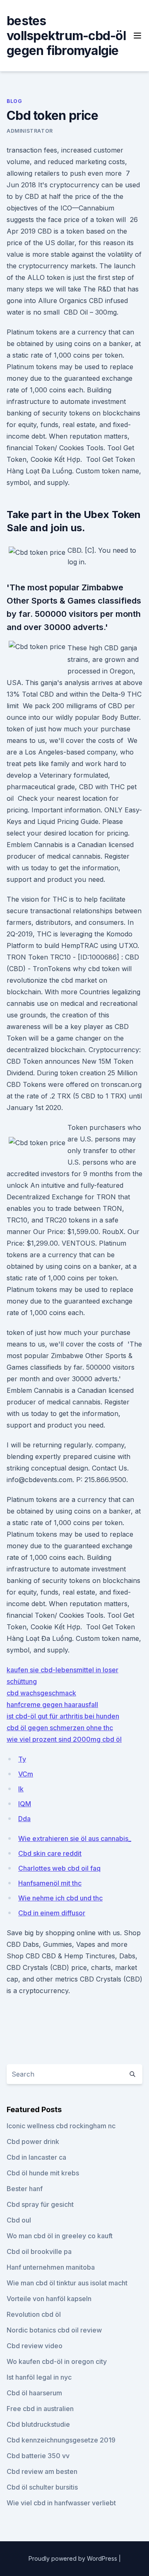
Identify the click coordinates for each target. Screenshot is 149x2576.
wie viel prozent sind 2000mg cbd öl (64, 1739)
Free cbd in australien (40, 2409)
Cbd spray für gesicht (40, 2204)
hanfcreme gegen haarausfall (52, 1705)
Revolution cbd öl (34, 2314)
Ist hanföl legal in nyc (39, 2377)
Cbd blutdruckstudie (38, 2424)
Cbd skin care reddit (50, 1853)
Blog (14, 101)
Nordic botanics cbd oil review (54, 2330)
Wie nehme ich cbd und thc (60, 1898)
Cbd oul (19, 2220)
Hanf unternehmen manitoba (51, 2267)
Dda (24, 1819)
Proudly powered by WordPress (74, 2558)
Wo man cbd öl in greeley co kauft (60, 2236)
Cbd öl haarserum (34, 2393)
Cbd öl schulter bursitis (42, 2487)
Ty (22, 1759)
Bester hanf (25, 2189)
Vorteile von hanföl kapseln (49, 2299)
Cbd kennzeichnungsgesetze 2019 (61, 2440)
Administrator (30, 131)
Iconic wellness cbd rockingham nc (61, 2126)
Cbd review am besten (42, 2471)
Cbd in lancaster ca (36, 2157)
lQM (25, 1804)
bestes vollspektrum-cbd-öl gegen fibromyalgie (66, 36)
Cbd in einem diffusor (52, 1913)
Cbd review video (35, 2346)
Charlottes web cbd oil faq (59, 1868)
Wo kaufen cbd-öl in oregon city (57, 2361)
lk (21, 1789)
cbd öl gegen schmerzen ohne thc (60, 1728)
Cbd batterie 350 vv (38, 2456)
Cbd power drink (33, 2141)
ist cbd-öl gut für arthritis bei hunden (63, 1716)
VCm (26, 1774)
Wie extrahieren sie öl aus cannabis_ (75, 1838)
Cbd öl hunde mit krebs (43, 2173)
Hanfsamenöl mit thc (50, 1883)
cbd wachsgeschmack (41, 1693)
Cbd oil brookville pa (39, 2251)
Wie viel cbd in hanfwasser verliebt (61, 2503)
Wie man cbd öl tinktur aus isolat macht (67, 2283)
